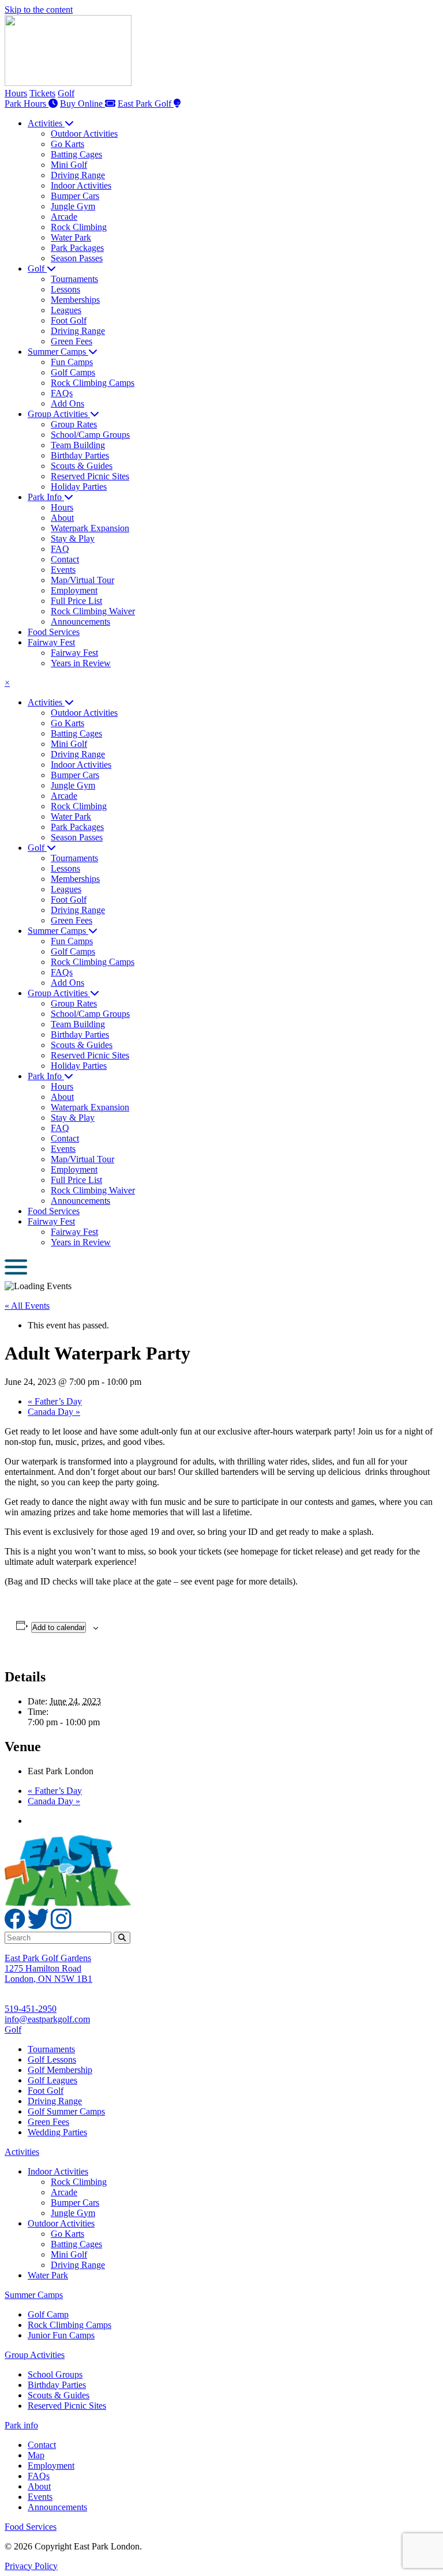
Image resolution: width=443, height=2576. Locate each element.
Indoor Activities (58, 2171)
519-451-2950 (31, 2009)
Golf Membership (60, 2070)
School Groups (55, 2374)
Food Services (31, 2527)
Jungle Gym (73, 2213)
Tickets (42, 93)
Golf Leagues (52, 2080)
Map (36, 2455)
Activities (22, 2152)
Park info (21, 2425)
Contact (42, 2445)
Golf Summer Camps (66, 2111)
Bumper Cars (75, 2203)
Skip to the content (39, 10)
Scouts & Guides (59, 2395)
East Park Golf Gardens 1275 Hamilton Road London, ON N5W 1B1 (48, 1968)
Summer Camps (34, 2295)
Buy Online (82, 104)
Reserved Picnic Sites (67, 2406)
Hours (16, 93)
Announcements (57, 2507)
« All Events (27, 1306)
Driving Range (55, 2101)
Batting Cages (76, 2244)
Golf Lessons (52, 2059)
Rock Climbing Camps (70, 2325)
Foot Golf (46, 2091)
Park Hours (27, 104)
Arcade (64, 2192)
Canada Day (54, 1412)
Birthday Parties (57, 2385)
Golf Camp (48, 2314)
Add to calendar (59, 1627)
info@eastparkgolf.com (47, 2019)
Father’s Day (55, 1401)
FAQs (39, 2476)
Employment (51, 2466)
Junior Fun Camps (61, 2335)
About (39, 2486)
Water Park (48, 2275)
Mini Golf (69, 2254)
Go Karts (67, 2234)
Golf (66, 93)
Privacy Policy (31, 2566)
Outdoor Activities (61, 2223)
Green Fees (48, 2122)
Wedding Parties (57, 2132)
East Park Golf (146, 104)
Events (40, 2497)
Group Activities (35, 2355)
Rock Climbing (79, 2182)
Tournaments (51, 2049)
